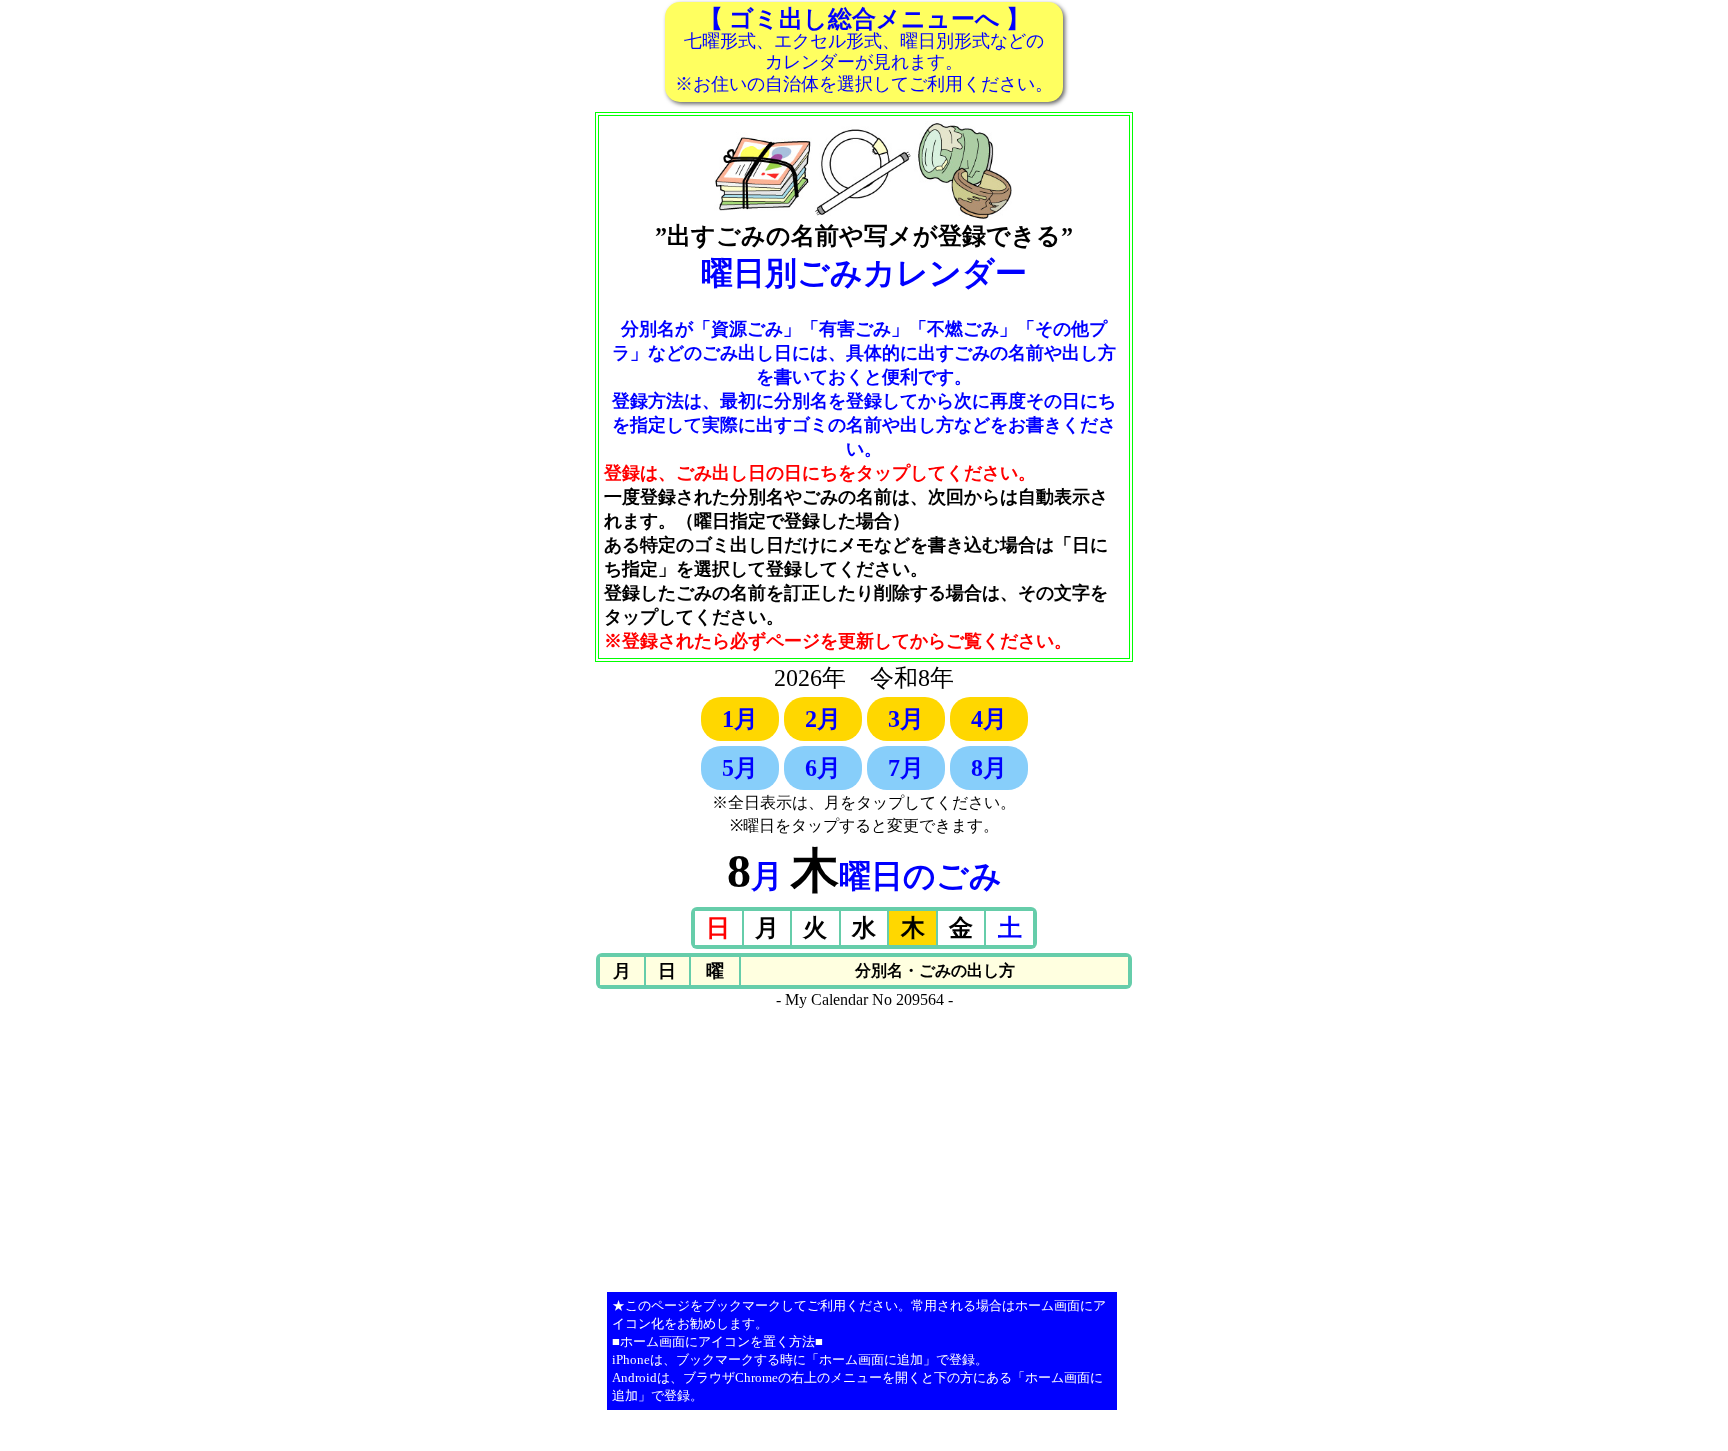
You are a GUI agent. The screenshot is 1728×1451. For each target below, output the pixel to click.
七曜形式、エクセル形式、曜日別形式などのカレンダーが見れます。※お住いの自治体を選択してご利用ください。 (864, 50)
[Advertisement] (864, 1149)
